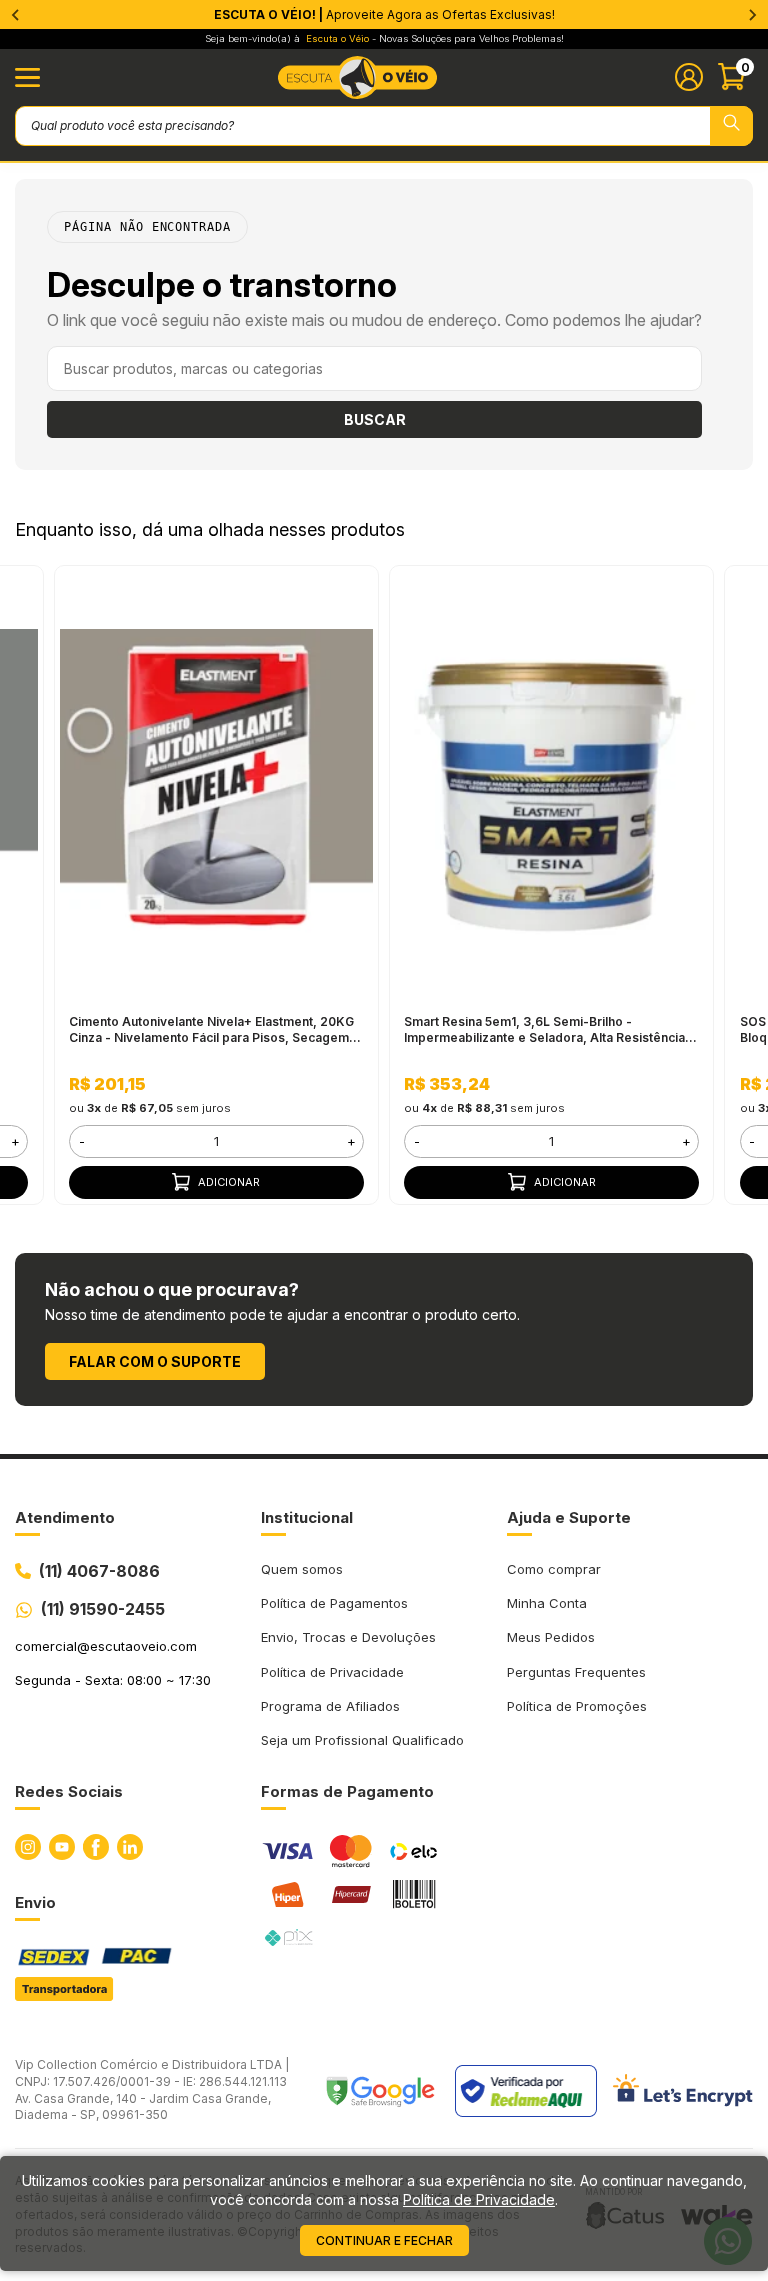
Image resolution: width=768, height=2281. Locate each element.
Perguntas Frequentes (576, 1672)
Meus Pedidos (551, 1637)
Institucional (307, 1517)
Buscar (375, 419)
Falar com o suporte (155, 1361)
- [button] (82, 1141)
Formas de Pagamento (347, 1791)
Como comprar (554, 1569)
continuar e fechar (384, 2240)
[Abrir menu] (27, 77)
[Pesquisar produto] (731, 126)
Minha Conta (547, 1603)
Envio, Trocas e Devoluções (348, 1637)
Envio (35, 1902)
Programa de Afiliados (330, 1706)
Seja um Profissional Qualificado (362, 1740)
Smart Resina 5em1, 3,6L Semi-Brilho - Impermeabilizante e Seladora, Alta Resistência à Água (549, 1030)
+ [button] (15, 1141)
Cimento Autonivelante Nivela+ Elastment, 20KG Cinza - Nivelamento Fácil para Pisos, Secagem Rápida (211, 1030)
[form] (216, 1141)
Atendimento (65, 1517)
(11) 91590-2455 (103, 1609)
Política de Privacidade (332, 1672)
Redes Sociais (69, 1791)
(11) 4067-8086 (99, 1571)
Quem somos (302, 1569)
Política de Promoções (577, 1706)
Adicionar (229, 1182)
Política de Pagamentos (334, 1603)
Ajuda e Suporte (569, 1517)
